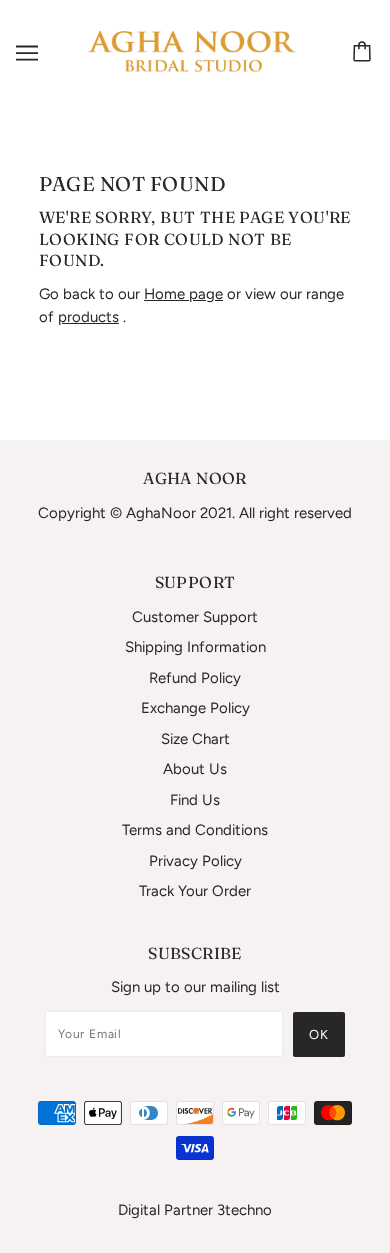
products (88, 317)
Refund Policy (195, 678)
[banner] (191, 52)
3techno (244, 1210)
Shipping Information (195, 647)
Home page (183, 294)
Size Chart (195, 739)
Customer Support (195, 617)
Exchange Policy (195, 708)
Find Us (195, 800)
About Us (195, 769)
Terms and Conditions (195, 830)
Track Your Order (195, 891)
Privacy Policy (195, 861)
